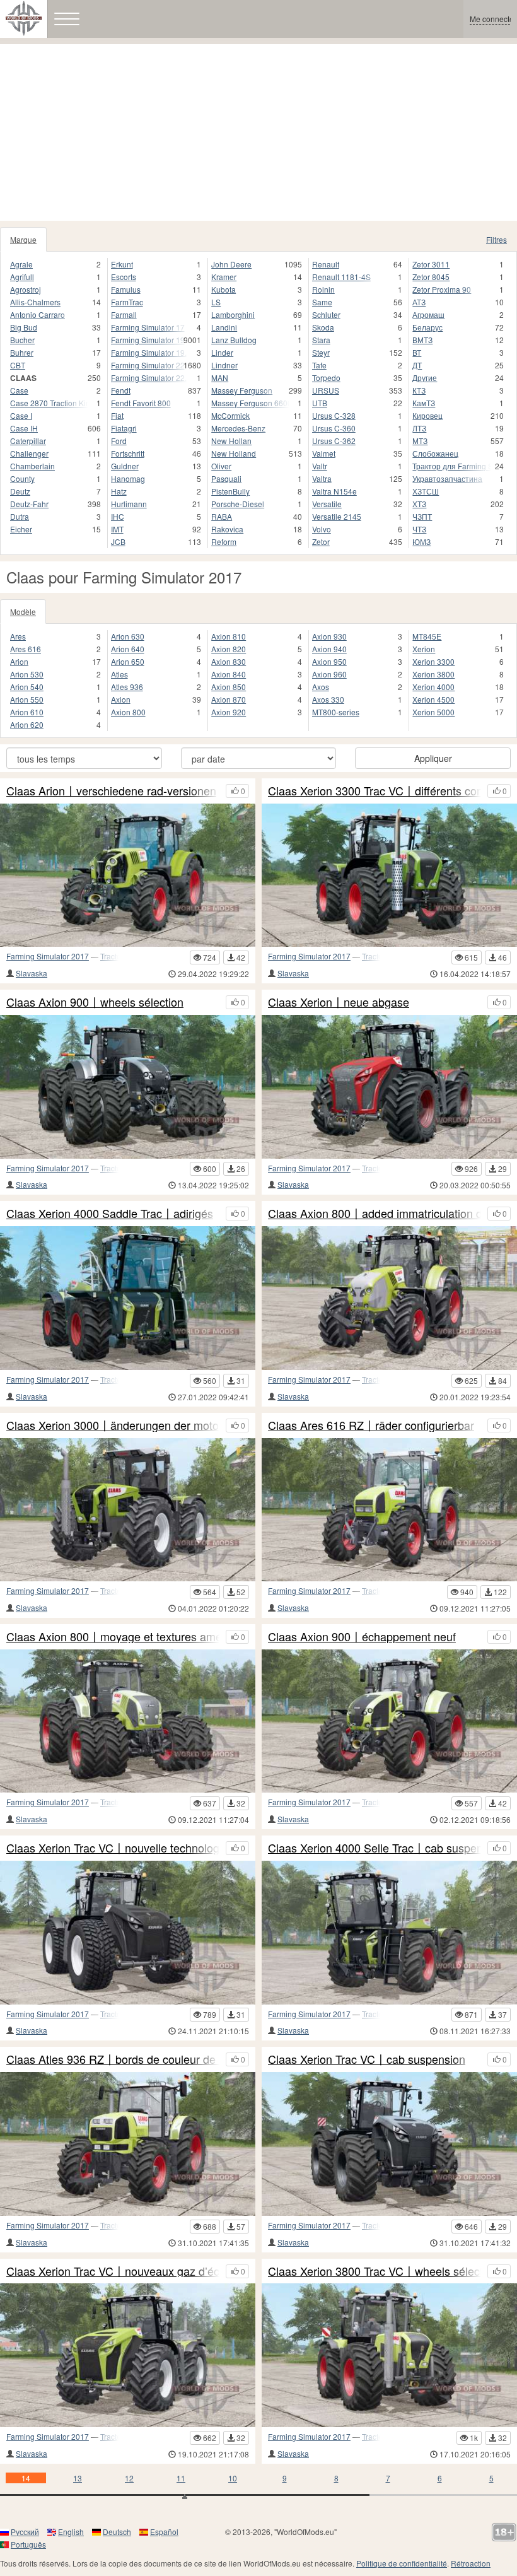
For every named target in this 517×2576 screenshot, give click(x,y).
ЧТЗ (419, 529)
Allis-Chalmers (35, 302)
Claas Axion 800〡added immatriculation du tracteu (375, 1214)
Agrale (21, 264)
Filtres (497, 239)
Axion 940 (329, 649)
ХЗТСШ (426, 491)
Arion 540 (27, 687)
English (71, 2532)
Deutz (20, 491)
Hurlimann (129, 504)
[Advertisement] (258, 132)
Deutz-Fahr (29, 504)
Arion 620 (27, 724)
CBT (18, 365)
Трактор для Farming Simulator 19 (452, 466)
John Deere (231, 264)
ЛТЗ (419, 428)
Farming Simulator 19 (148, 340)
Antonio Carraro (38, 314)
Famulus (126, 289)
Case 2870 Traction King (49, 403)
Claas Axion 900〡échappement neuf (362, 1637)
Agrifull (22, 277)
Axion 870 (229, 699)
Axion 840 (229, 674)
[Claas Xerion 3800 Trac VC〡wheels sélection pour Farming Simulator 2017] (389, 2355)
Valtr (320, 466)
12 (129, 2478)
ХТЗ (419, 504)
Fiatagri (124, 428)
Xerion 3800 (433, 674)
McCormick (230, 415)
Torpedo (326, 378)
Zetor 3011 (431, 264)
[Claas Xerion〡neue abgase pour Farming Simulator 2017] (389, 1087)
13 (78, 2478)
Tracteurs (116, 956)
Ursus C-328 (334, 415)
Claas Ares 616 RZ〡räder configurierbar (371, 1426)
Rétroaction (471, 2563)
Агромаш (428, 314)
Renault (326, 264)
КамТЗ (424, 403)
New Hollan (231, 441)
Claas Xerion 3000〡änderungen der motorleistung (113, 1426)
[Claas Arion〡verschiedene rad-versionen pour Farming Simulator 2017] (128, 875)
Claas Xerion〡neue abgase (339, 1002)
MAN (220, 378)
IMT (117, 529)
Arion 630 (128, 636)
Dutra (20, 516)
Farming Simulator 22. (149, 378)
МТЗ (420, 441)
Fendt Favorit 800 (141, 403)
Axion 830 (229, 661)
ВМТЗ (422, 340)
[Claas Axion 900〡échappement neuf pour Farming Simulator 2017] (389, 1721)
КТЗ (419, 390)
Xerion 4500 (433, 699)
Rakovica (227, 529)
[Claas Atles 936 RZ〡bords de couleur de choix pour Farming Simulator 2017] (128, 2144)
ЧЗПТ (422, 516)
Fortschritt (128, 453)
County (22, 478)
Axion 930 (329, 636)
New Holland (234, 453)
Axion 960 (329, 674)
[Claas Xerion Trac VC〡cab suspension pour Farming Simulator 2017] (389, 2144)
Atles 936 (127, 687)
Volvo (322, 529)
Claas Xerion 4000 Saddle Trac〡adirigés (110, 1214)
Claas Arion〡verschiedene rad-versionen (111, 791)
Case (19, 390)
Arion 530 (27, 674)
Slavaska (32, 973)
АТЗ (419, 302)
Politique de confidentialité (402, 2563)
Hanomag (128, 478)
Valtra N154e (334, 491)
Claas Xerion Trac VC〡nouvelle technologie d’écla (113, 1848)
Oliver (221, 466)
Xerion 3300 (433, 661)
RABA (222, 516)
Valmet (324, 453)
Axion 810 (229, 636)
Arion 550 (27, 699)
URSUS (326, 390)
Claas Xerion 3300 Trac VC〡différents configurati (375, 791)
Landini (224, 327)
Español (164, 2532)
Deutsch (117, 2532)
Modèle (23, 612)
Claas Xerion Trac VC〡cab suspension (367, 2059)
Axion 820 (229, 649)
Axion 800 (128, 712)
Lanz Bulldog (234, 340)
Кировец (427, 415)
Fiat (117, 415)
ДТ (417, 365)
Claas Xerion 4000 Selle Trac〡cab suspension (375, 1848)
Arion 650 (128, 661)
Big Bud (24, 327)
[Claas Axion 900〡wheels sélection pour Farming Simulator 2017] (128, 1087)
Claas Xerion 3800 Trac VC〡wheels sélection (375, 2271)
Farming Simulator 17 (148, 327)
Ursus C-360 (334, 428)
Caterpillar (28, 441)
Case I (21, 415)
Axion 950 (329, 661)
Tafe (319, 365)
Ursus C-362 (334, 441)
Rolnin (323, 289)
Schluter (326, 314)
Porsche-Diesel (238, 504)
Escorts (124, 277)
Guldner (125, 466)
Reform (224, 542)
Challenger (29, 453)
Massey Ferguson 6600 (250, 403)
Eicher (21, 529)
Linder (222, 352)
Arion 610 (27, 712)
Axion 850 (229, 687)
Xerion (424, 649)
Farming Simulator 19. (149, 352)
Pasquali (226, 478)
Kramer (224, 277)
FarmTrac (127, 302)
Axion (121, 699)
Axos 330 (328, 699)
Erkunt (122, 264)
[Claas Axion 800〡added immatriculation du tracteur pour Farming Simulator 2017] (389, 1298)
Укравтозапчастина (447, 478)
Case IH (24, 428)
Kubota (224, 289)
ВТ (417, 352)
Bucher (22, 340)
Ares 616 (26, 649)
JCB (118, 542)
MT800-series (336, 712)
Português (28, 2544)
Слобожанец (435, 453)
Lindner (224, 365)
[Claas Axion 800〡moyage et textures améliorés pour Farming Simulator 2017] (128, 1721)
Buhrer (22, 352)
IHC (118, 516)
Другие (425, 378)
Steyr (321, 352)
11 (181, 2478)
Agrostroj (26, 289)
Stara (321, 340)
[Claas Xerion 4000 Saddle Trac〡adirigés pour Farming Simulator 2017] (128, 1298)
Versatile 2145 (337, 516)
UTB (320, 403)
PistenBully (230, 491)
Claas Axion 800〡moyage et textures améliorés (113, 1637)
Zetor (321, 542)
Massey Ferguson (242, 390)
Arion (19, 661)
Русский (25, 2532)
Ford (119, 441)
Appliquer (433, 758)
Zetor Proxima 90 (442, 289)
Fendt (121, 390)
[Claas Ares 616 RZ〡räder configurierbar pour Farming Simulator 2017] (389, 1510)
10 (233, 2478)
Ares (18, 636)
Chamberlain (32, 466)
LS (216, 302)
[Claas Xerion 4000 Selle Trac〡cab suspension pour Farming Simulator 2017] (389, 1933)
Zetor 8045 (431, 277)
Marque (23, 239)
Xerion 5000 (433, 712)
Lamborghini (233, 314)
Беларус (427, 327)
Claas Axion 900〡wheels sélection (95, 1002)
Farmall (124, 314)
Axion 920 (229, 712)
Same (322, 302)
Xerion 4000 (433, 687)
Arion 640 (128, 649)
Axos (321, 687)
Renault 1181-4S (341, 277)
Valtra (322, 478)
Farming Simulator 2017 (48, 956)
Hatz (119, 491)
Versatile (327, 504)
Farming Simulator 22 (148, 365)
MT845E (427, 636)
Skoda (323, 327)
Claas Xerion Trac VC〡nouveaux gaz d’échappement (113, 2271)
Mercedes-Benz (238, 428)
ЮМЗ (421, 542)
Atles (119, 674)
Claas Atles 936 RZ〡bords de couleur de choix (113, 2059)
